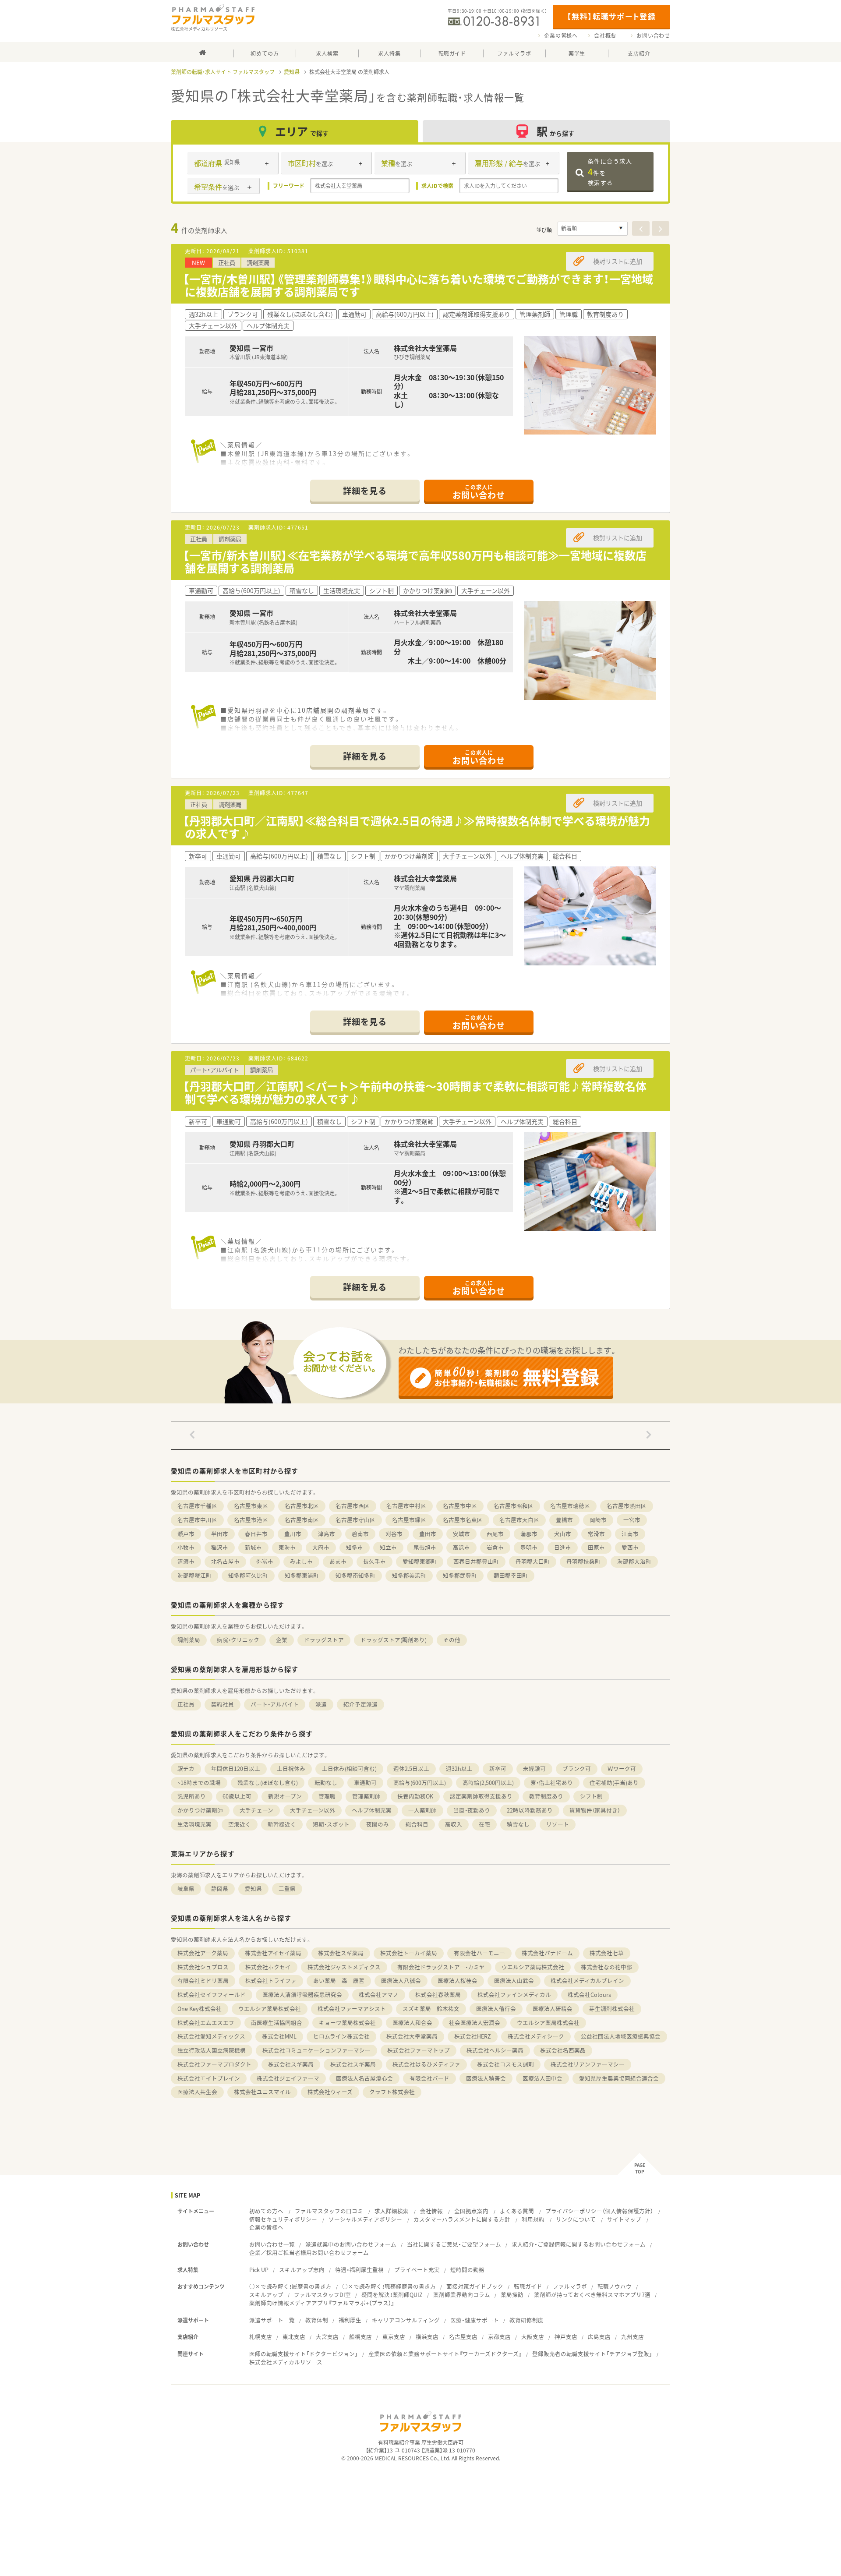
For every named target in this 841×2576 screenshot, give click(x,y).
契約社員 (223, 1704)
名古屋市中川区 (197, 1520)
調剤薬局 (189, 1640)
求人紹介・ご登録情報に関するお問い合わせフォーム (579, 2244)
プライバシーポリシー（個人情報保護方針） (599, 2211)
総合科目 (417, 1824)
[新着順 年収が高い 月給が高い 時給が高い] (593, 229)
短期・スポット (331, 1824)
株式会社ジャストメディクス (344, 1967)
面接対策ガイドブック (475, 2286)
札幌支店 (261, 2337)
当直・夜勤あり (472, 1810)
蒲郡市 (529, 1534)
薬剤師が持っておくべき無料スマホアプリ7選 (592, 2295)
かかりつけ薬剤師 (200, 1810)
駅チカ (186, 1769)
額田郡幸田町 (511, 1575)
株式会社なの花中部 (606, 1967)
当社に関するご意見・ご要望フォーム (454, 2244)
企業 (282, 1640)
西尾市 (495, 1534)
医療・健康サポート (475, 2320)
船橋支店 (360, 2337)
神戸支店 (566, 2337)
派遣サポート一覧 (272, 2320)
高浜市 (461, 1547)
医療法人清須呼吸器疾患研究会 (302, 1995)
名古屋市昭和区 (514, 1506)
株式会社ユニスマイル (262, 2092)
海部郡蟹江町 (194, 1575)
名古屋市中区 (460, 1506)
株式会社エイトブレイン (209, 2078)
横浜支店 (427, 2337)
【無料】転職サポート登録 (611, 16)
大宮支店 (327, 2337)
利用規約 (533, 2219)
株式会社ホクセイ (268, 1967)
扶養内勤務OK (415, 1796)
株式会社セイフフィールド (212, 1995)
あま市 (338, 1561)
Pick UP (259, 2270)
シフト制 (591, 1796)
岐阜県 (186, 1889)
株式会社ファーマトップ (419, 2050)
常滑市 (596, 1534)
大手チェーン (256, 1810)
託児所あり (192, 1796)
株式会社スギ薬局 (341, 1953)
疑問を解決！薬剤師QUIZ (392, 2295)
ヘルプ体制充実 (372, 1810)
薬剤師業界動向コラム (462, 2295)
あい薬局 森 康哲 (339, 1981)
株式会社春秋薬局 (438, 1995)
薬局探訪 (512, 2295)
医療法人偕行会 (496, 2009)
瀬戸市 (186, 1534)
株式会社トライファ (271, 1981)
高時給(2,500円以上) (488, 1783)
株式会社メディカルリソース (286, 2362)
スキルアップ (266, 2295)
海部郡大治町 (634, 1561)
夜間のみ (378, 1824)
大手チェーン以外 (313, 1810)
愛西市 (630, 1547)
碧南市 (360, 1534)
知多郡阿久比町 (248, 1575)
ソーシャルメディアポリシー (365, 2219)
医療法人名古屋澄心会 (364, 2078)
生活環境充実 (194, 1824)
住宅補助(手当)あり (614, 1783)
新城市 (253, 1547)
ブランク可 (577, 1769)
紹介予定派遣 (360, 1704)
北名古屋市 (225, 1561)
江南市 (630, 1534)
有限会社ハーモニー (479, 1953)
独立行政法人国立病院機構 (212, 2050)
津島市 (327, 1534)
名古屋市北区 (302, 1506)
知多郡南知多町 (355, 1575)
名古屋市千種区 (197, 1506)
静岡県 (220, 1889)
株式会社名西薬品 (563, 2050)
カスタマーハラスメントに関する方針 (462, 2219)
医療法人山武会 (514, 1981)
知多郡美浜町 (409, 1575)
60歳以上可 (237, 1796)
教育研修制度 (527, 2320)
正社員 (186, 1704)
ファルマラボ (570, 2286)
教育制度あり (546, 1796)
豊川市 (293, 1534)
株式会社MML (279, 2036)
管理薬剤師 (366, 1796)
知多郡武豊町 (460, 1575)
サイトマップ (624, 2219)
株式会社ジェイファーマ (288, 2078)
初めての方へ (266, 2211)
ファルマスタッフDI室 (322, 2295)
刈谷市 (394, 1534)
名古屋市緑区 (409, 1520)
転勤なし (326, 1783)
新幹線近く (282, 1824)
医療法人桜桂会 (458, 1981)
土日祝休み (291, 1769)
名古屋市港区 (251, 1520)
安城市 (461, 1534)
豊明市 (529, 1547)
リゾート (558, 1824)
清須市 (186, 1561)
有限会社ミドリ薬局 (203, 1981)
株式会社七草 (607, 1953)
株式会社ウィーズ (330, 2092)
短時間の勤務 (467, 2270)
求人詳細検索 (392, 2211)
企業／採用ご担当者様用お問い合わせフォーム (309, 2253)
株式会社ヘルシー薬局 (495, 2050)
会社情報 (431, 2211)
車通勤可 (365, 1783)
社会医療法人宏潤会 (475, 2023)
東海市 (287, 1547)
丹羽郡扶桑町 (583, 1561)
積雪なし (518, 1824)
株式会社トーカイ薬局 (409, 1953)
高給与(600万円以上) (420, 1783)
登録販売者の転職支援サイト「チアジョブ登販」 (592, 2354)
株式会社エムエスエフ (206, 2023)
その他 (452, 1640)
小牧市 (186, 1547)
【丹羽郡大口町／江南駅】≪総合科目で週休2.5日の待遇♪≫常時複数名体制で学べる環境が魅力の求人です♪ (417, 827)
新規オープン (285, 1796)
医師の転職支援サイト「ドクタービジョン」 (304, 2354)
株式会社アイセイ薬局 (273, 1953)
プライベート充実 (417, 2270)
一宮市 (632, 1520)
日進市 (563, 1547)
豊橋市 (564, 1520)
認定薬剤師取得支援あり (481, 1796)
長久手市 (375, 1561)
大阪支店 (533, 2337)
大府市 (321, 1547)
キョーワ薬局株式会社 (347, 2023)
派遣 (321, 1704)
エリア (302, 131)
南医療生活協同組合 (277, 2023)
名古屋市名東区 (463, 1520)
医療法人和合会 (412, 2023)
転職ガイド (528, 2286)
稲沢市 (220, 1547)
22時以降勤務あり (530, 1810)
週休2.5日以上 (411, 1769)
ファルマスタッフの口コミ (329, 2211)
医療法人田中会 (542, 2078)
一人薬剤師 (422, 1810)
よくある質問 (517, 2211)
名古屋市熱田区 (627, 1506)
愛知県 (292, 72)
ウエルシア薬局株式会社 (533, 1967)
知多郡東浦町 (302, 1575)
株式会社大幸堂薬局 (412, 2036)
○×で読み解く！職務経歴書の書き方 (389, 2286)
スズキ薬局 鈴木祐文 (431, 2009)
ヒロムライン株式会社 (341, 2036)
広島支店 (599, 2337)
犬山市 (563, 1534)
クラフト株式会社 (392, 2092)
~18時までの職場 (199, 1783)
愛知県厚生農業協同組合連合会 (619, 2078)
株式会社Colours (589, 1995)
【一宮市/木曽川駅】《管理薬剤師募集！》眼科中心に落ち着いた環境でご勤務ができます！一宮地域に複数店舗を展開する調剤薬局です (418, 285)
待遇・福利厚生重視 (359, 2270)
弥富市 (265, 1561)
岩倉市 (495, 1547)
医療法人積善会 (486, 2078)
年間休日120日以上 (236, 1769)
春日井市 (256, 1534)
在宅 (484, 1824)
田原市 (596, 1547)
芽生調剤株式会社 (612, 2009)
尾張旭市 (425, 1547)
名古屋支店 (463, 2337)
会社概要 (605, 35)
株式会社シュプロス (203, 1967)
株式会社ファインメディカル (514, 1995)
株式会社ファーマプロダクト (214, 2064)
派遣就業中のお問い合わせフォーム (351, 2244)
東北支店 (294, 2337)
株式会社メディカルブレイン (587, 1981)
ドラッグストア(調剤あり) (394, 1640)
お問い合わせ (653, 35)
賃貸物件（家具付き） (595, 1810)
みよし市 (301, 1561)
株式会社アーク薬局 (203, 1953)
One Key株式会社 (200, 2009)
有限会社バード (429, 2078)
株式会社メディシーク (536, 2036)
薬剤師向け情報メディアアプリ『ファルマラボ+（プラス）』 (322, 2303)
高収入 (454, 1824)
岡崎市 (598, 1520)
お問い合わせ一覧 (272, 2244)
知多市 (355, 1547)
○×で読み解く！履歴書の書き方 (290, 2286)
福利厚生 (350, 2320)
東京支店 (394, 2337)
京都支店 (499, 2337)
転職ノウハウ (615, 2286)
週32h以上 (459, 1769)
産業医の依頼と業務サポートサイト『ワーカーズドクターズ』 (445, 2354)
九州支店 (633, 2337)
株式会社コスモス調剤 (505, 2064)
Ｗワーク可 (622, 1769)
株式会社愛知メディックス (211, 2036)
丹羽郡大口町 (533, 1561)
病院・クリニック (238, 1640)
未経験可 (534, 1769)
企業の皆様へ (561, 35)
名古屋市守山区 (355, 1520)
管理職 (327, 1796)
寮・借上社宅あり (552, 1783)
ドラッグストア (324, 1640)
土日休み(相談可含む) (349, 1769)
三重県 (287, 1889)
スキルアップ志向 (302, 2270)
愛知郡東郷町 (420, 1561)
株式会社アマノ (379, 1995)
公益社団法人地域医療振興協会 (621, 2036)
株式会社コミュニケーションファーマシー (316, 2050)
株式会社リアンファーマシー (588, 2064)
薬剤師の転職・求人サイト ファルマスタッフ (223, 72)
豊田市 (428, 1534)
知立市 (388, 1547)
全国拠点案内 (471, 2211)
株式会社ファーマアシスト (352, 2009)
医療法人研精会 (553, 2009)
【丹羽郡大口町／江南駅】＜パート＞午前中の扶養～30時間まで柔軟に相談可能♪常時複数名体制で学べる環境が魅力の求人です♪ (415, 1092)
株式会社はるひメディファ (426, 2064)
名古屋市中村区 (406, 1506)
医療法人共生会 (197, 2092)
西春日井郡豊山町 (476, 1561)
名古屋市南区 (302, 1520)
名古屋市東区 (251, 1506)
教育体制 (317, 2320)
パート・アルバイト (275, 1704)
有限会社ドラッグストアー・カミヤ (441, 1967)
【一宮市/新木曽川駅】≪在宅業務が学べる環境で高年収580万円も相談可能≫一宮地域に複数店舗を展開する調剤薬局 (415, 562)
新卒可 (498, 1769)
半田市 (220, 1534)
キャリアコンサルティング (406, 2320)
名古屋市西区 (353, 1506)
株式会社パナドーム (547, 1953)
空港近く (240, 1824)
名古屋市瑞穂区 (570, 1506)
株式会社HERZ (473, 2036)
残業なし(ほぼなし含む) (268, 1783)
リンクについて (576, 2219)
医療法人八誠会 (401, 1981)
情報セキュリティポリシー (283, 2219)
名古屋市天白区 (519, 1520)
